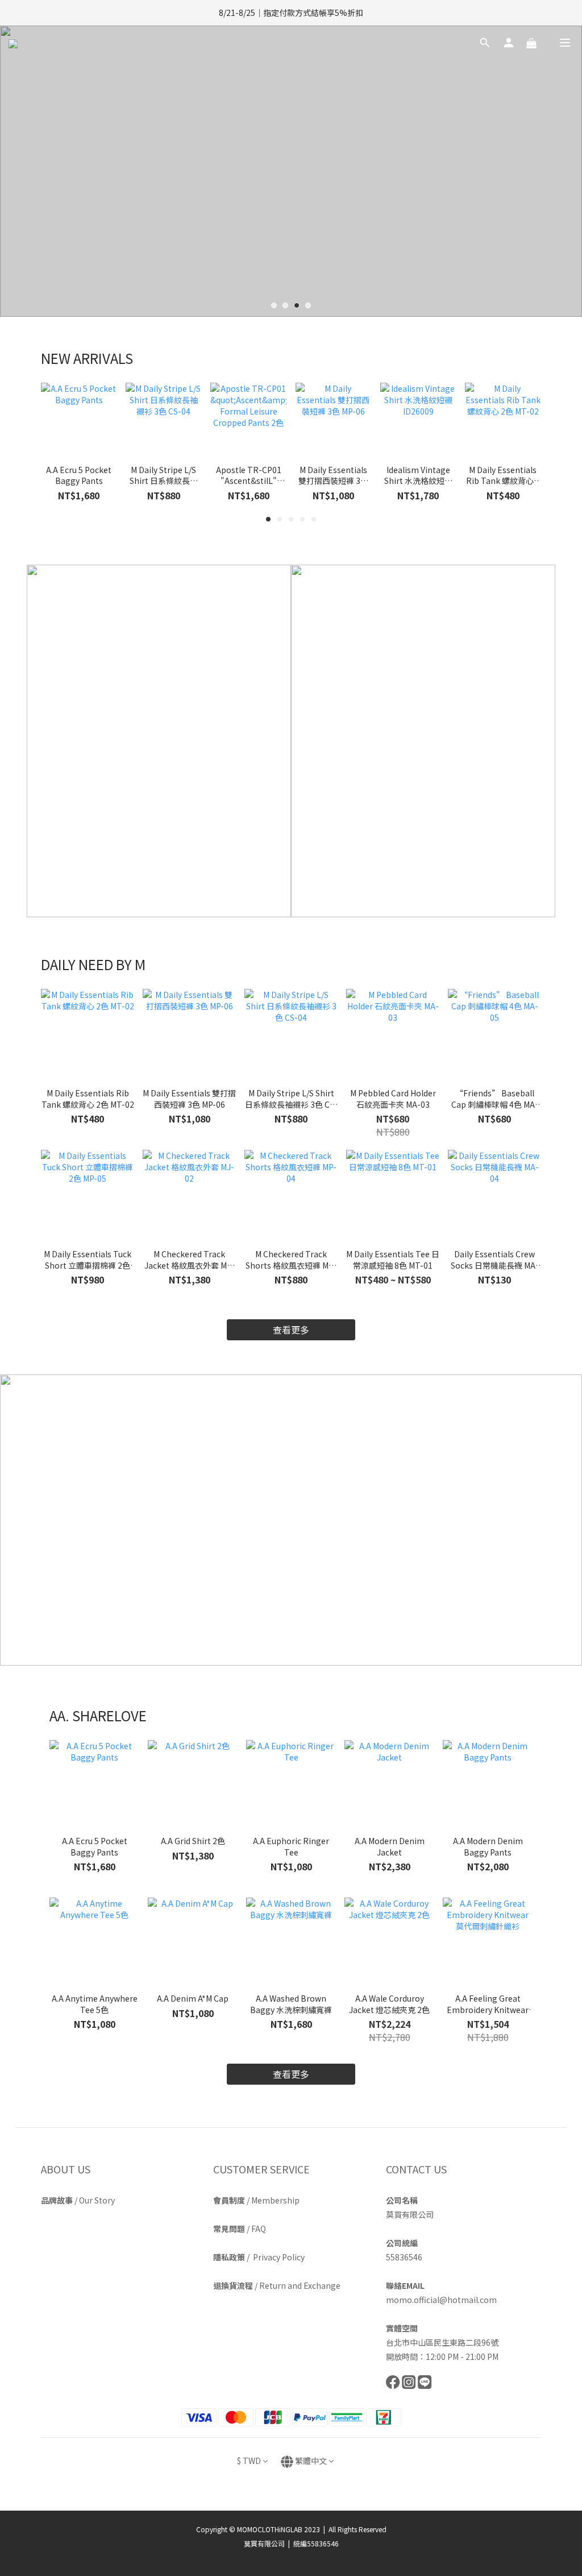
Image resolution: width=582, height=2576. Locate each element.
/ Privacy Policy (259, 2257)
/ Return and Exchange (277, 2285)
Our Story (97, 2200)
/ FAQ (240, 2229)
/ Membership (256, 2200)
